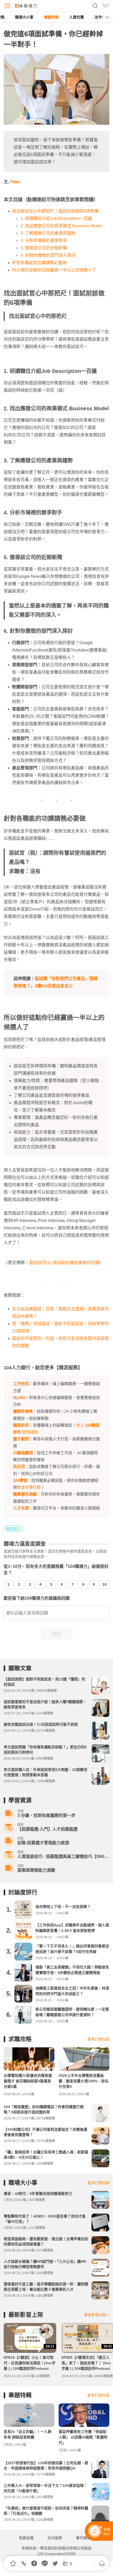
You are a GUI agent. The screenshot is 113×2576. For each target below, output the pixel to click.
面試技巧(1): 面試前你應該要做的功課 (64, 1263)
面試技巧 (13, 1529)
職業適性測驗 (25, 1494)
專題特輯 (51, 17)
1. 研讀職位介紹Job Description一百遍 (56, 218)
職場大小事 (24, 17)
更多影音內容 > (97, 2315)
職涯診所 (21, 1425)
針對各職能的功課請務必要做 (39, 263)
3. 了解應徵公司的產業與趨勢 (48, 233)
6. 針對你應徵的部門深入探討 (48, 255)
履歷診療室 (23, 1411)
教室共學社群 (29, 1487)
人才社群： (23, 1508)
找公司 (19, 1466)
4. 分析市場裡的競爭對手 (44, 241)
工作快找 (21, 1384)
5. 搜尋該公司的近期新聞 (44, 248)
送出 (56, 1634)
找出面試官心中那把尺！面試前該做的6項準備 (55, 211)
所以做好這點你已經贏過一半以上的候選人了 (54, 270)
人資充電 (76, 17)
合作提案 (55, 2538)
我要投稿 (26, 2538)
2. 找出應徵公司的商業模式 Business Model (61, 226)
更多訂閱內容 (98, 2039)
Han (16, 182)
